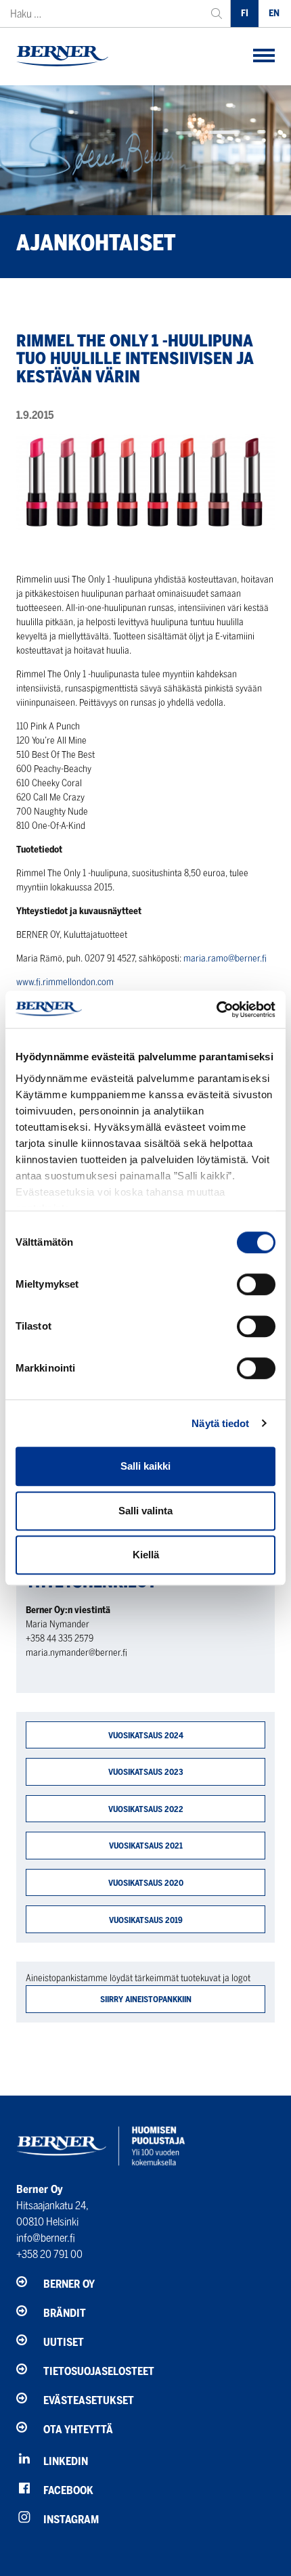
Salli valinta (145, 1511)
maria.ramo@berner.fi (225, 958)
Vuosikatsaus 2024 (146, 1735)
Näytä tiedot (220, 1423)
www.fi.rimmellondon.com (65, 982)
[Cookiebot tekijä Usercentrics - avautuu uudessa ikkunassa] (216, 1010)
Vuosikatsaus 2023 (146, 1772)
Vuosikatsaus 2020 (146, 1883)
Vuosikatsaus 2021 (146, 1846)
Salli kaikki (145, 1466)
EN (274, 13)
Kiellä (146, 1555)
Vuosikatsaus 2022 (146, 1809)
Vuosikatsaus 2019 (146, 1920)
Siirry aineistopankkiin (146, 1999)
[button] (264, 57)
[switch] (256, 1284)
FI (245, 13)
